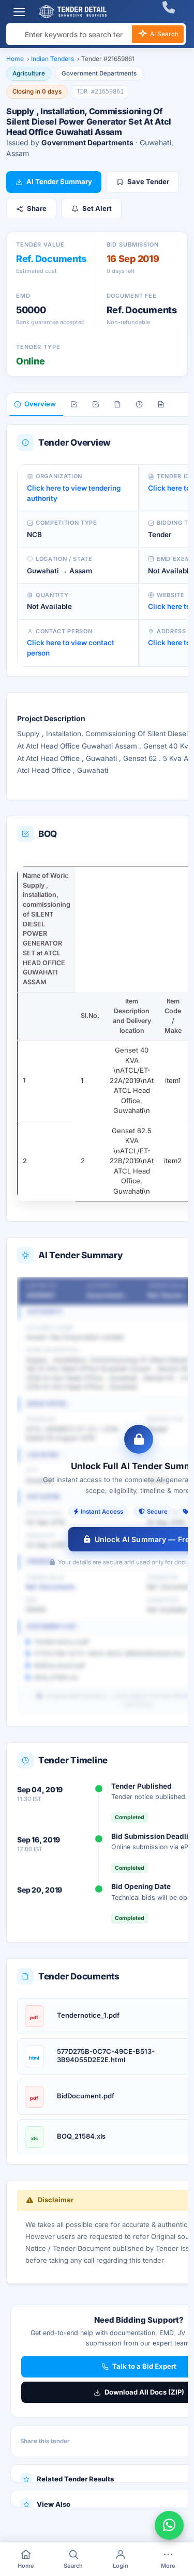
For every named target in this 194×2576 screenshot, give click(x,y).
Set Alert (97, 208)
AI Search (163, 34)
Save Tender (148, 181)
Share (37, 208)
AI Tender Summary (59, 181)
